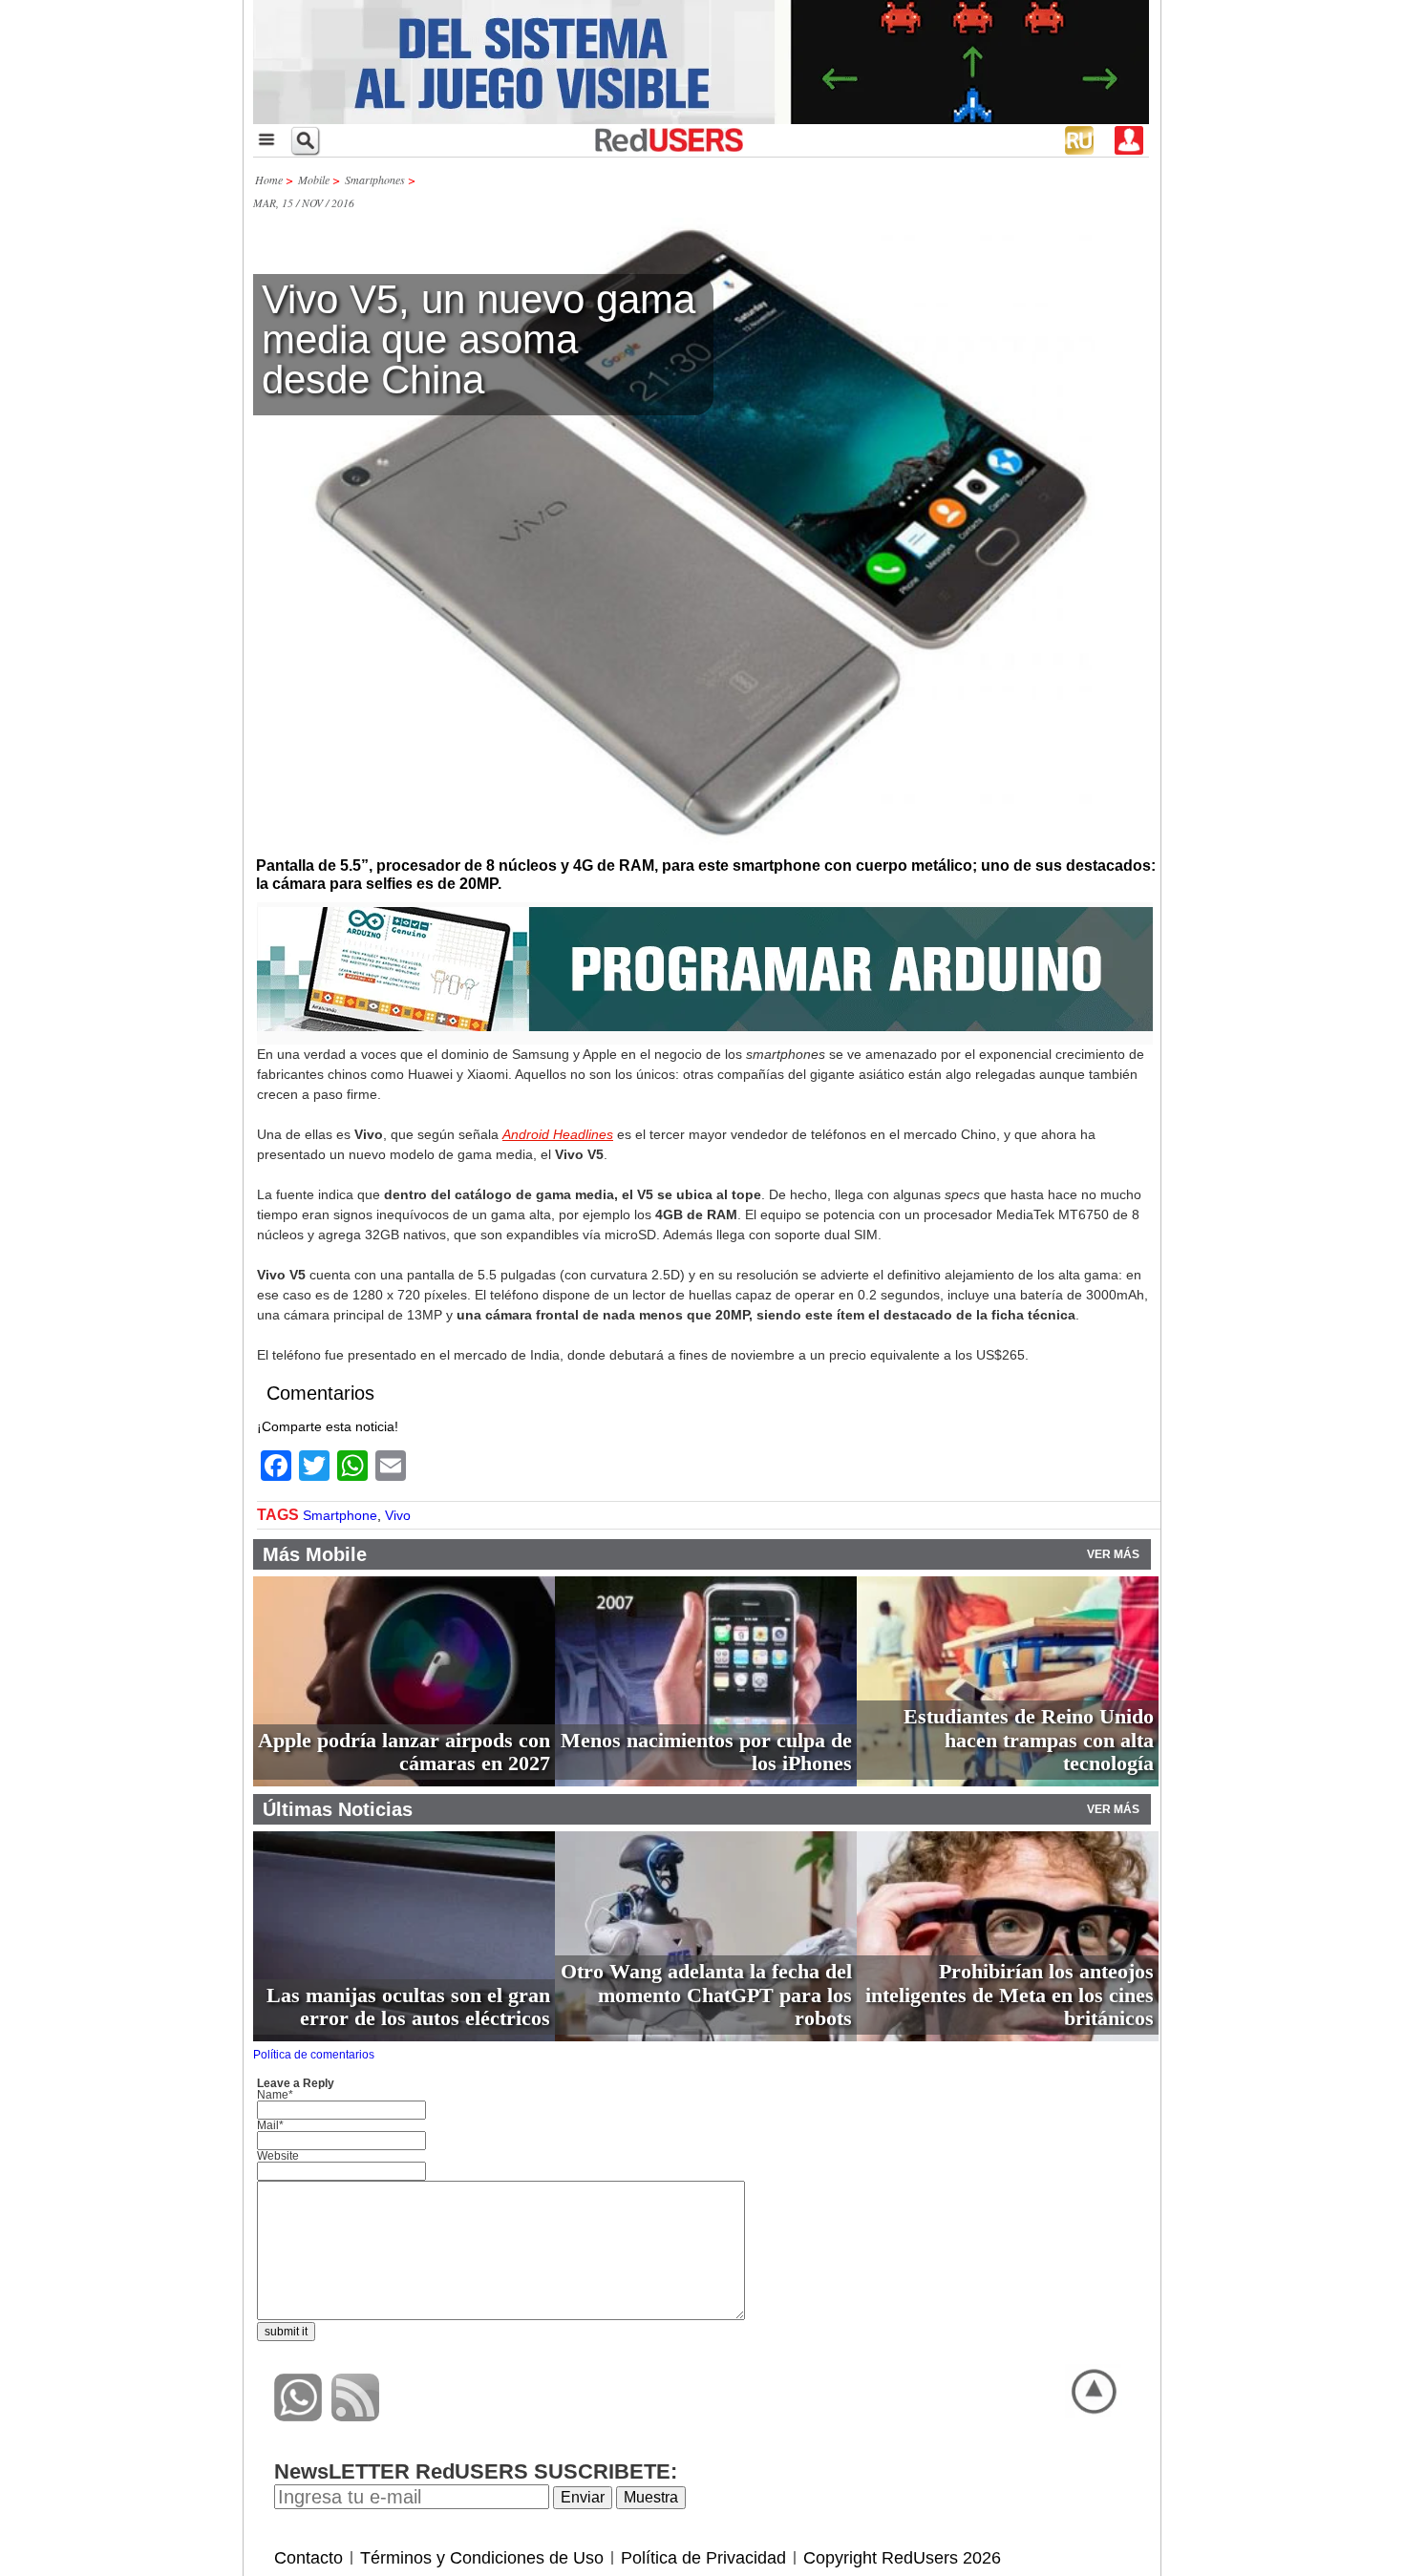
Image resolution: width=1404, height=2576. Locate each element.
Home (269, 179)
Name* (275, 2095)
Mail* (270, 2125)
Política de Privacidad (703, 2558)
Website (278, 2156)
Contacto (308, 2558)
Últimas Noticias (338, 1809)
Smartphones (375, 179)
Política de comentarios (314, 2055)
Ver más (1113, 1554)
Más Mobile (315, 1554)
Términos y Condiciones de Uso (482, 2558)
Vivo (398, 1515)
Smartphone (340, 1515)
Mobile (314, 179)
